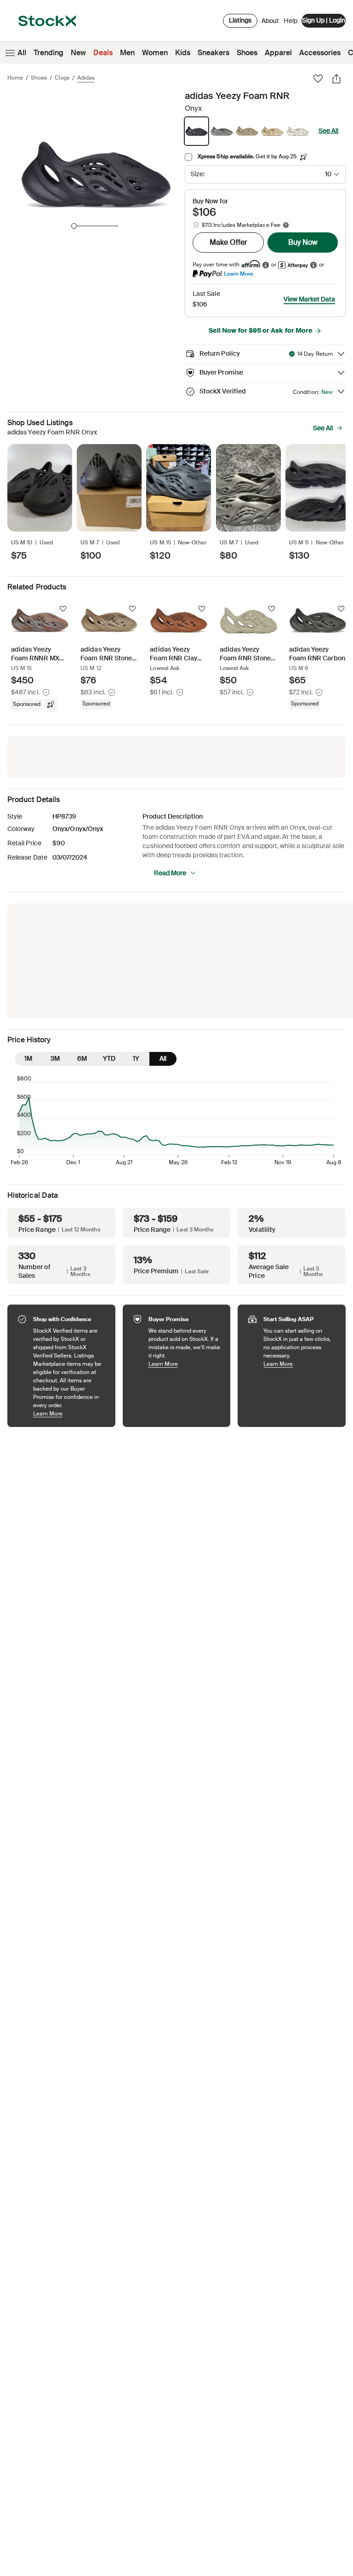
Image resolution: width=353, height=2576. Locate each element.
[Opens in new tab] (266, 265)
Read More (170, 873)
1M (28, 1058)
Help (290, 21)
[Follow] (63, 609)
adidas (86, 78)
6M (82, 1058)
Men (127, 53)
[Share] (336, 79)
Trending (48, 53)
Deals (103, 53)
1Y (136, 1058)
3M (55, 1058)
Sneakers (214, 53)
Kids (183, 53)
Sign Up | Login (324, 20)
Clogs (62, 78)
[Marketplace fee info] (286, 225)
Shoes (247, 53)
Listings (240, 20)
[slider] (74, 226)
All (22, 53)
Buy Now (303, 242)
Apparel (278, 53)
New (78, 53)
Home (15, 78)
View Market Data (309, 299)
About (270, 23)
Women (155, 53)
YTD (109, 1058)
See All (328, 131)
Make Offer (228, 242)
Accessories (320, 53)
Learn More (239, 274)
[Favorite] (318, 79)
